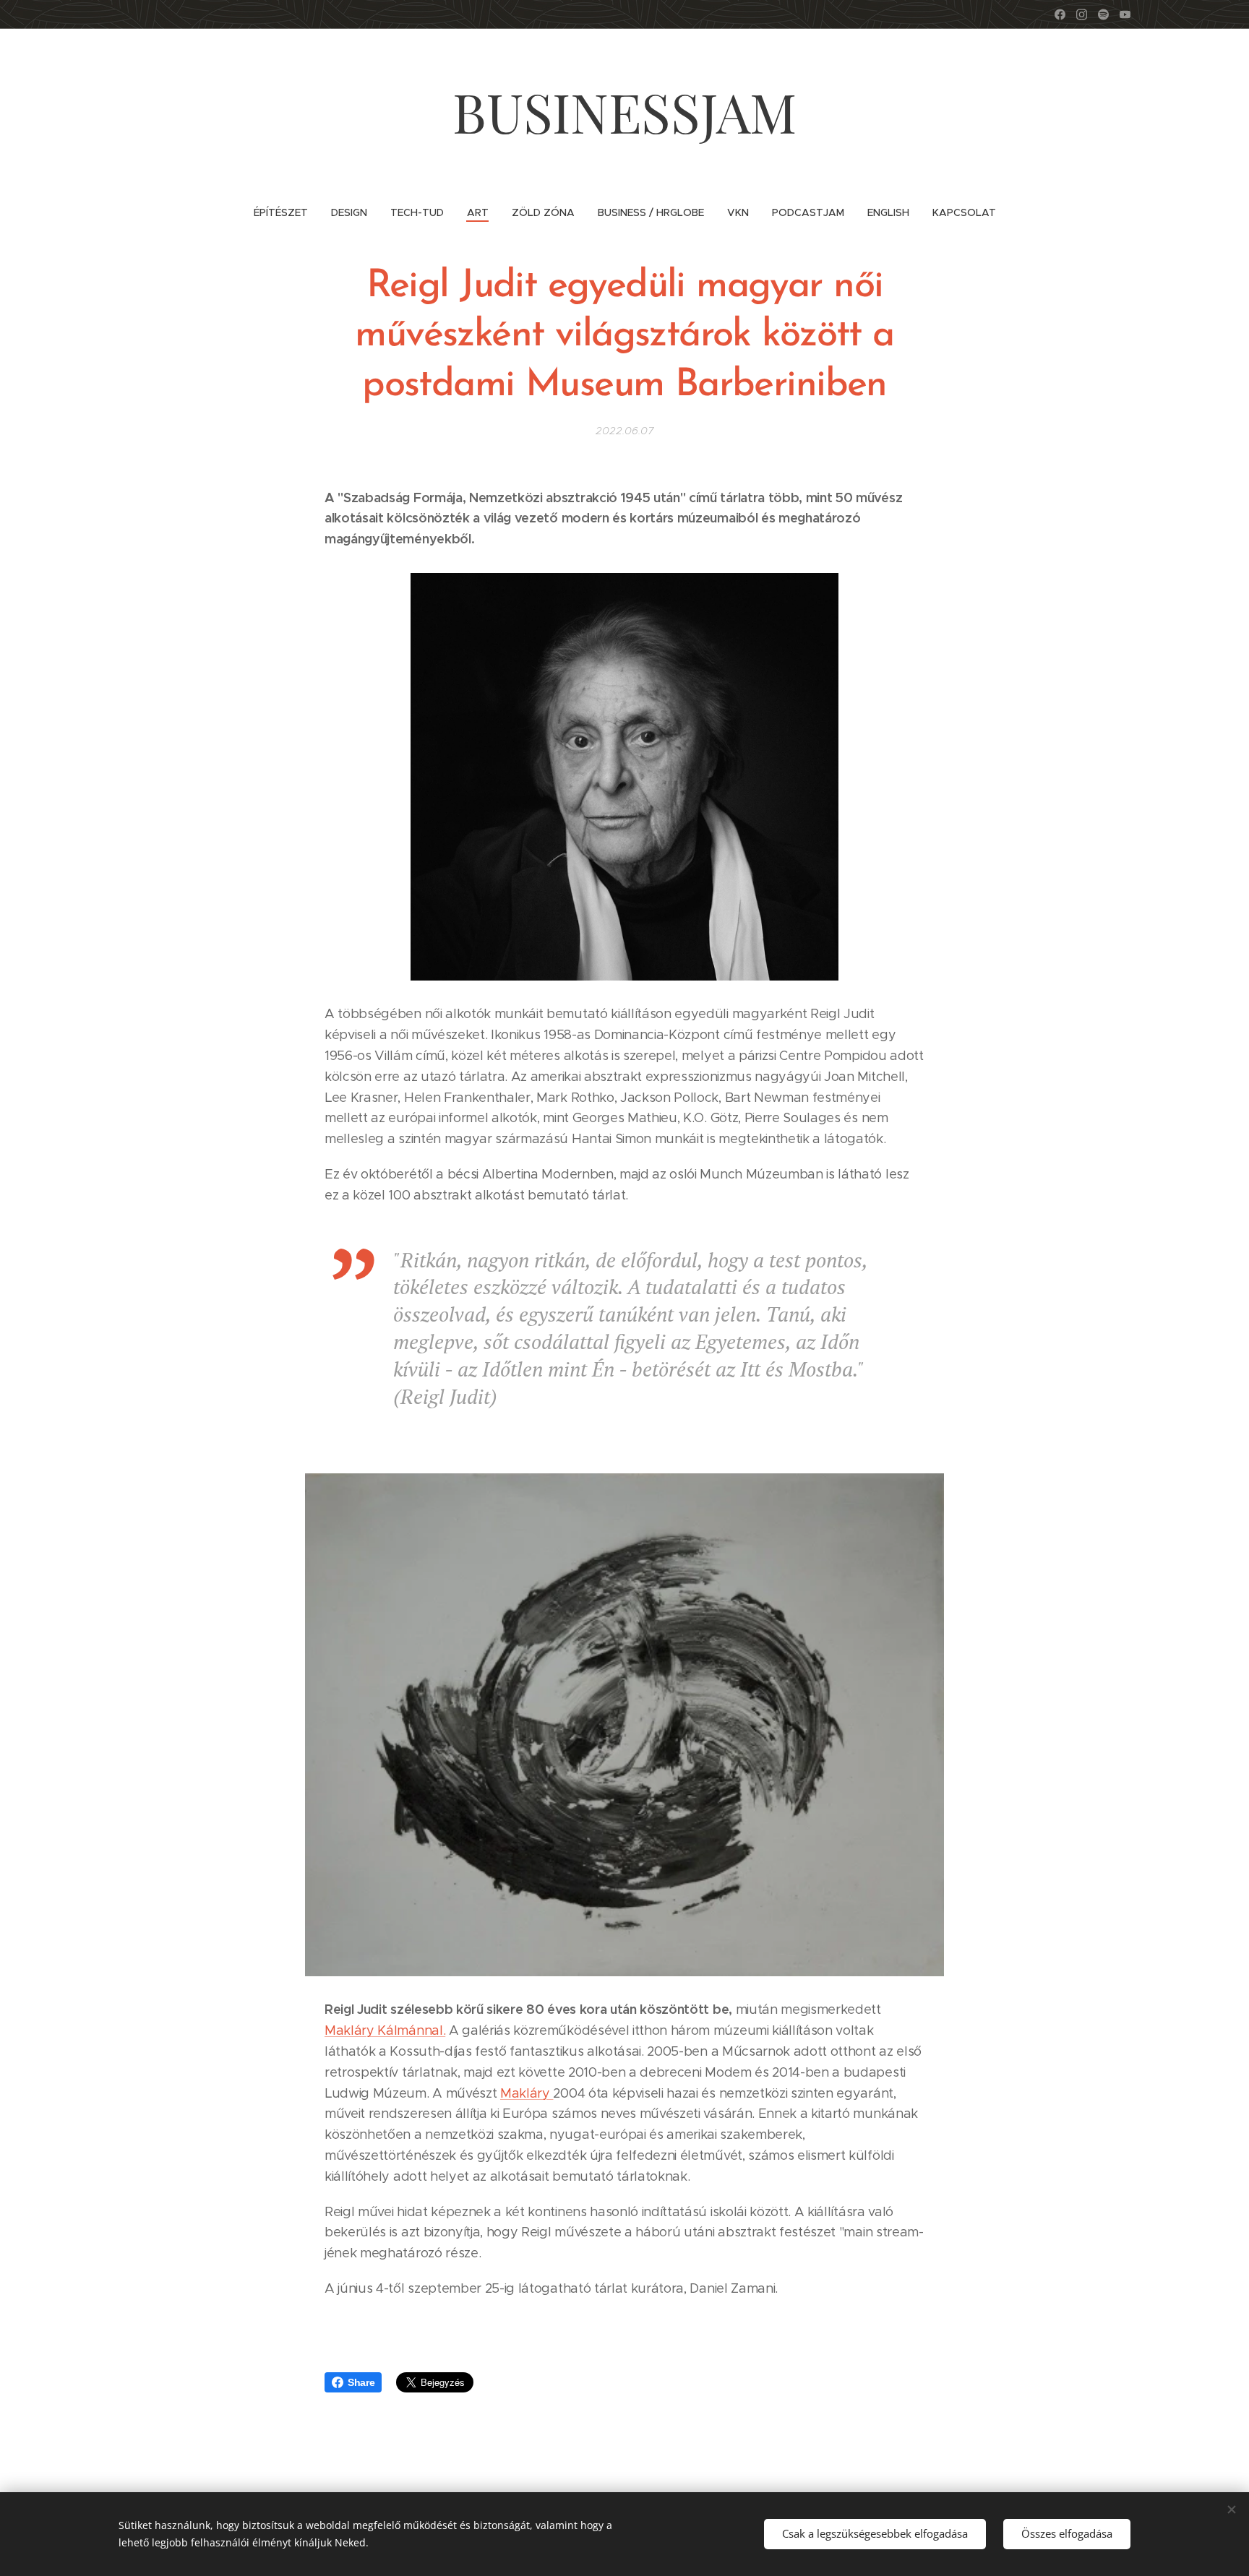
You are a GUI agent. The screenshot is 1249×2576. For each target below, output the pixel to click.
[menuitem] (287, 212)
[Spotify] (1103, 14)
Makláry (527, 2093)
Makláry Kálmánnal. (385, 2030)
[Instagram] (1082, 14)
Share (361, 2382)
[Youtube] (1125, 14)
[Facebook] (1060, 14)
